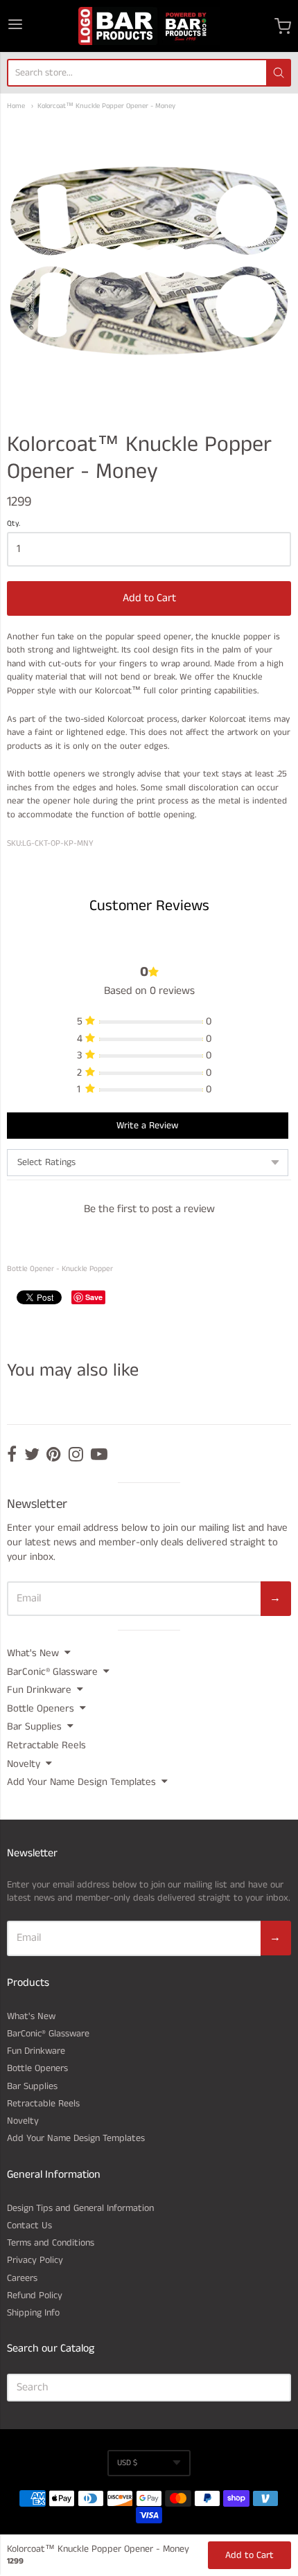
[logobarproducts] (149, 26)
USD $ (127, 2463)
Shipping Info (33, 2313)
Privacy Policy (35, 2260)
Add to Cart (149, 598)
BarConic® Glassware (52, 1672)
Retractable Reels (46, 1745)
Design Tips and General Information (80, 2208)
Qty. (14, 524)
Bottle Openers (41, 1708)
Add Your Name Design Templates (81, 1782)
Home (16, 106)
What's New (33, 1653)
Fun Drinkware (39, 1690)
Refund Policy (35, 2295)
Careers (22, 2278)
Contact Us (29, 2226)
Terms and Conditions (51, 2243)
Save (94, 1297)
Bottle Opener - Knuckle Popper (60, 1269)
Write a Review (147, 1126)
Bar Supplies (34, 1726)
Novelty (24, 1764)
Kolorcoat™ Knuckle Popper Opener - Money (106, 106)
